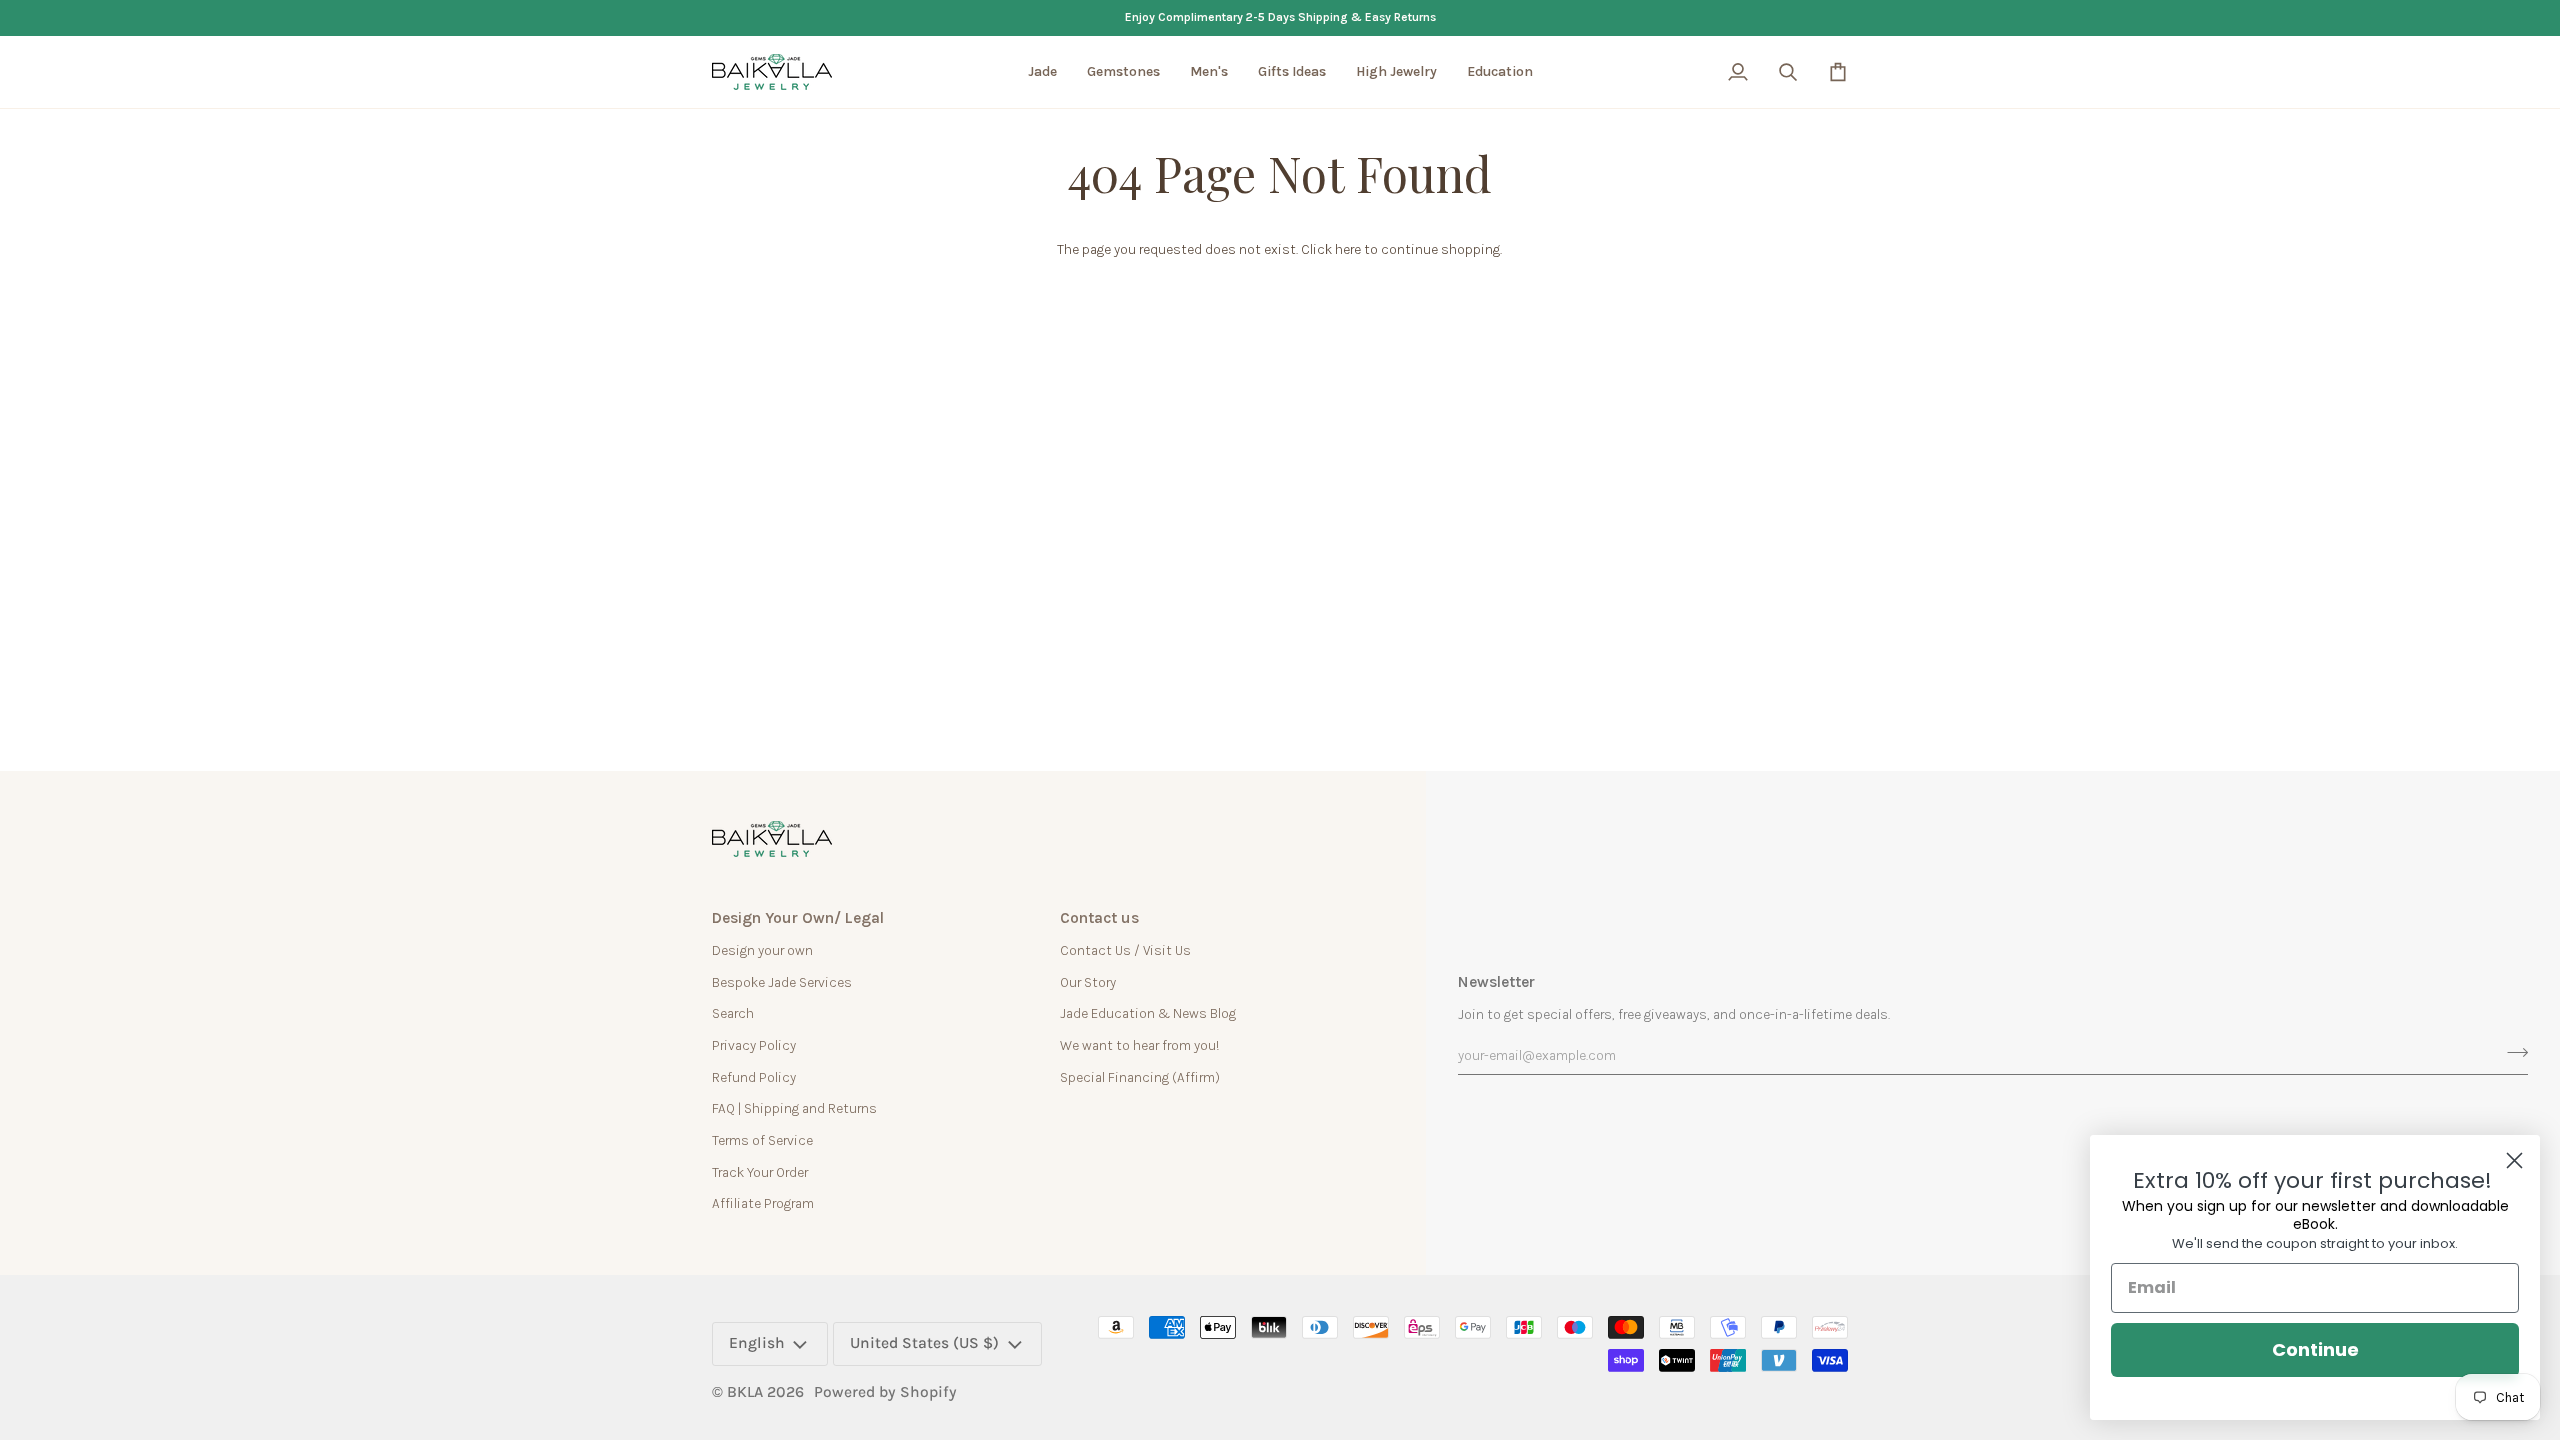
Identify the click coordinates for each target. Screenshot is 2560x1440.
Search (733, 1013)
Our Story (1088, 982)
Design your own (762, 950)
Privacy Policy (754, 1045)
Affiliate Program (763, 1203)
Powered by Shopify (885, 1392)
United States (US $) (924, 1343)
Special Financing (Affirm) (1140, 1077)
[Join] (2511, 1053)
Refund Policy (754, 1077)
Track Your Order (760, 1172)
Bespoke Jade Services (782, 982)
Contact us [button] (1099, 918)
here (1348, 249)
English (757, 1343)
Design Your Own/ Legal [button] (798, 918)
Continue (2315, 1349)
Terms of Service (762, 1140)
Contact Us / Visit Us (1125, 950)
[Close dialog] (2514, 1160)
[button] (1042, 72)
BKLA (745, 1392)
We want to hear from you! (1139, 1045)
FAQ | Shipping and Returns (794, 1108)
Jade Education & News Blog (1148, 1013)
